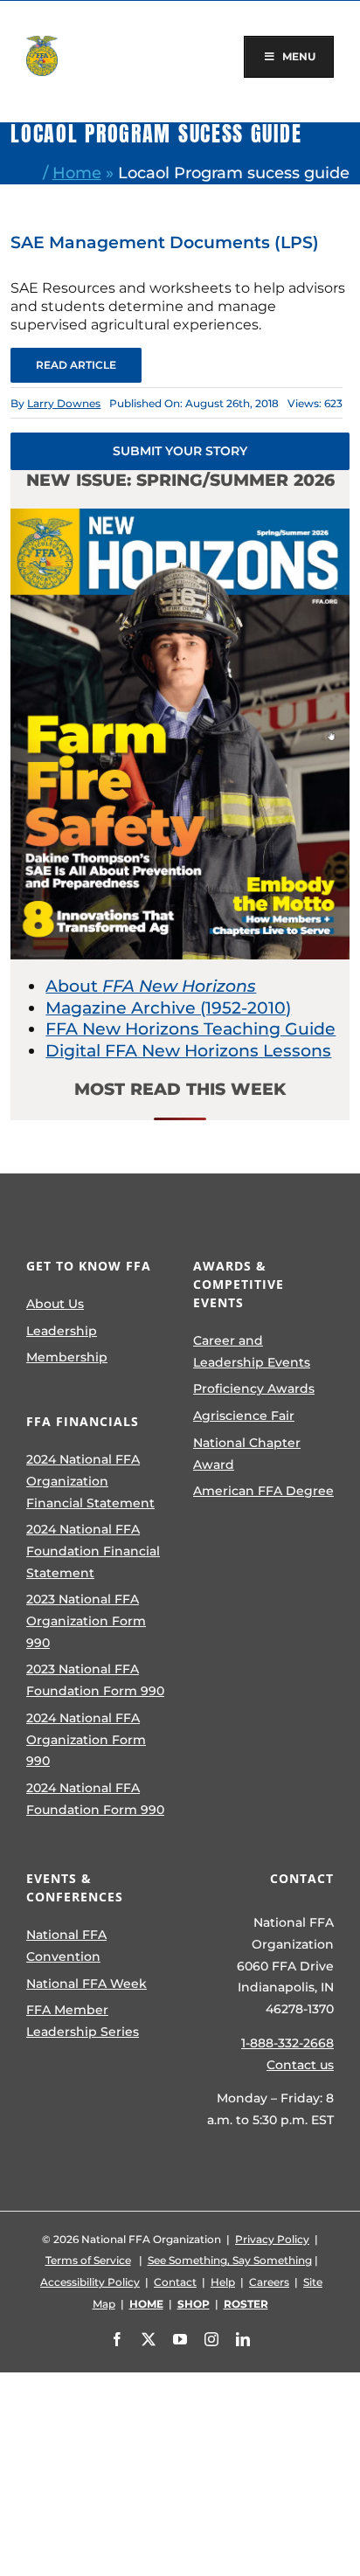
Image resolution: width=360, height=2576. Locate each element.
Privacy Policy (272, 2239)
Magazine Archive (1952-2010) (168, 1008)
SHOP (194, 2304)
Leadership (62, 1331)
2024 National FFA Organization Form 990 (86, 1739)
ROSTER (246, 2304)
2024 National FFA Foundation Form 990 (95, 1799)
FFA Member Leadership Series (83, 2021)
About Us (55, 1304)
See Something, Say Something (230, 2260)
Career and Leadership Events (252, 1351)
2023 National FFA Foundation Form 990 (95, 1680)
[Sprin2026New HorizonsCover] (180, 517)
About (151, 986)
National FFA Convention (66, 1946)
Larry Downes (64, 403)
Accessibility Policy (90, 2282)
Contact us (300, 2065)
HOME (146, 2304)
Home (77, 173)
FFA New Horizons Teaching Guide (190, 1029)
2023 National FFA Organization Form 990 (86, 1620)
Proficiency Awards (254, 1388)
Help (223, 2282)
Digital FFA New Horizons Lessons (188, 1051)
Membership (67, 1357)
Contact (175, 2282)
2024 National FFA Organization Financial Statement (90, 1481)
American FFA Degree (263, 1491)
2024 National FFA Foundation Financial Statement (93, 1551)
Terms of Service (88, 2260)
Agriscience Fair (244, 1416)
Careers (269, 2282)
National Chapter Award (247, 1454)
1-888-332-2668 (287, 2043)
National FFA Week (87, 1984)
